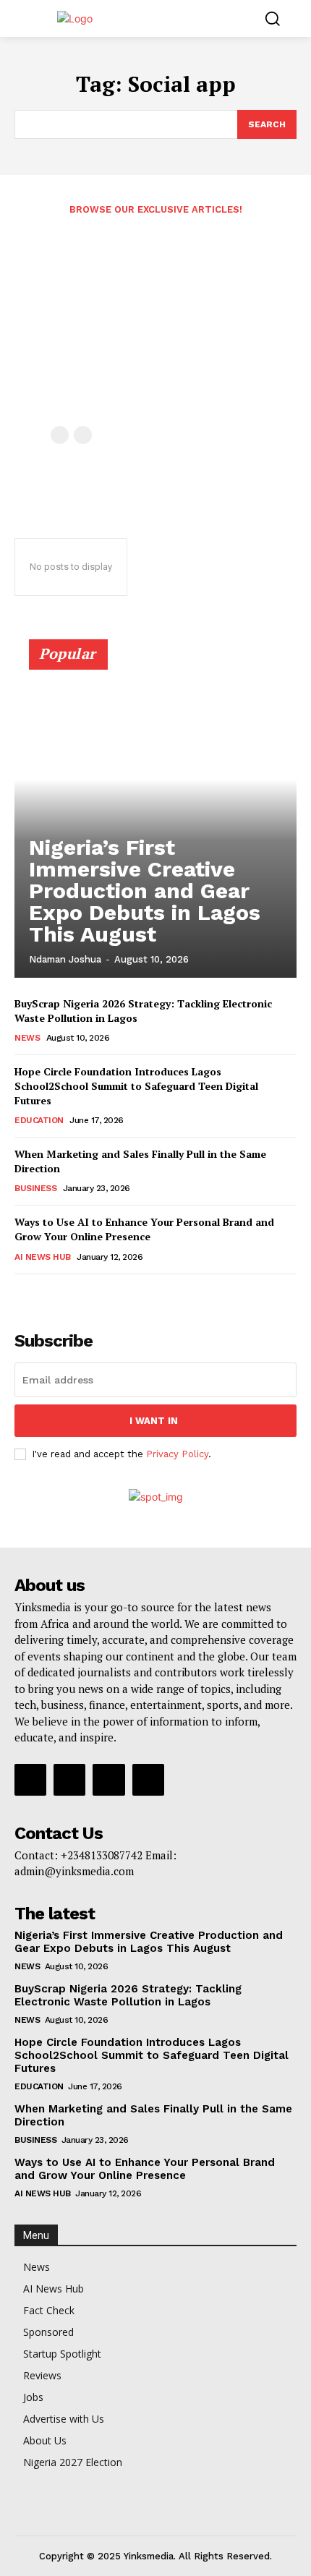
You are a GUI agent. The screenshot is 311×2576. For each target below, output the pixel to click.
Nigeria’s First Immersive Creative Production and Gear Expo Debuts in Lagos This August (145, 891)
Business (35, 1188)
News (27, 1038)
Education (39, 1120)
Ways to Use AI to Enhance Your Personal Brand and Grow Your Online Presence (144, 1229)
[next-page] (47, 1294)
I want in (154, 1421)
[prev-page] (60, 435)
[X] (108, 1780)
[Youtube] (148, 1780)
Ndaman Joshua (65, 959)
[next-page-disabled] (83, 435)
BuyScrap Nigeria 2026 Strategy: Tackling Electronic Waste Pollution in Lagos (128, 1995)
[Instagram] (69, 1780)
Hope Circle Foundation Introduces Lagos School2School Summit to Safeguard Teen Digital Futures (136, 1086)
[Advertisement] (155, 328)
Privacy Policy (177, 1454)
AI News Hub (43, 1257)
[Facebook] (30, 1780)
